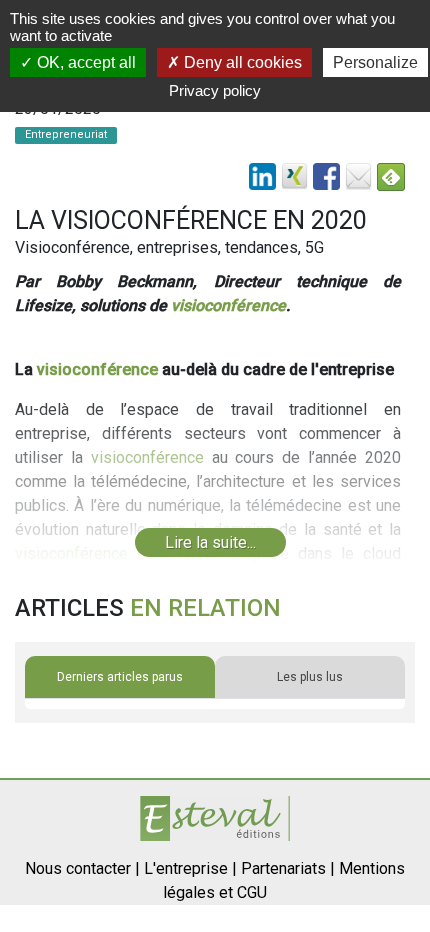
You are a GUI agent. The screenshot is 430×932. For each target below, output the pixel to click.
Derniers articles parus (120, 677)
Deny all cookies (241, 62)
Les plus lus (310, 677)
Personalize (375, 62)
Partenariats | (288, 868)
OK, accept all (84, 62)
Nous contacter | (82, 868)
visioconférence (228, 305)
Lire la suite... (210, 542)
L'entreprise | (190, 868)
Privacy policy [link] (215, 90)
